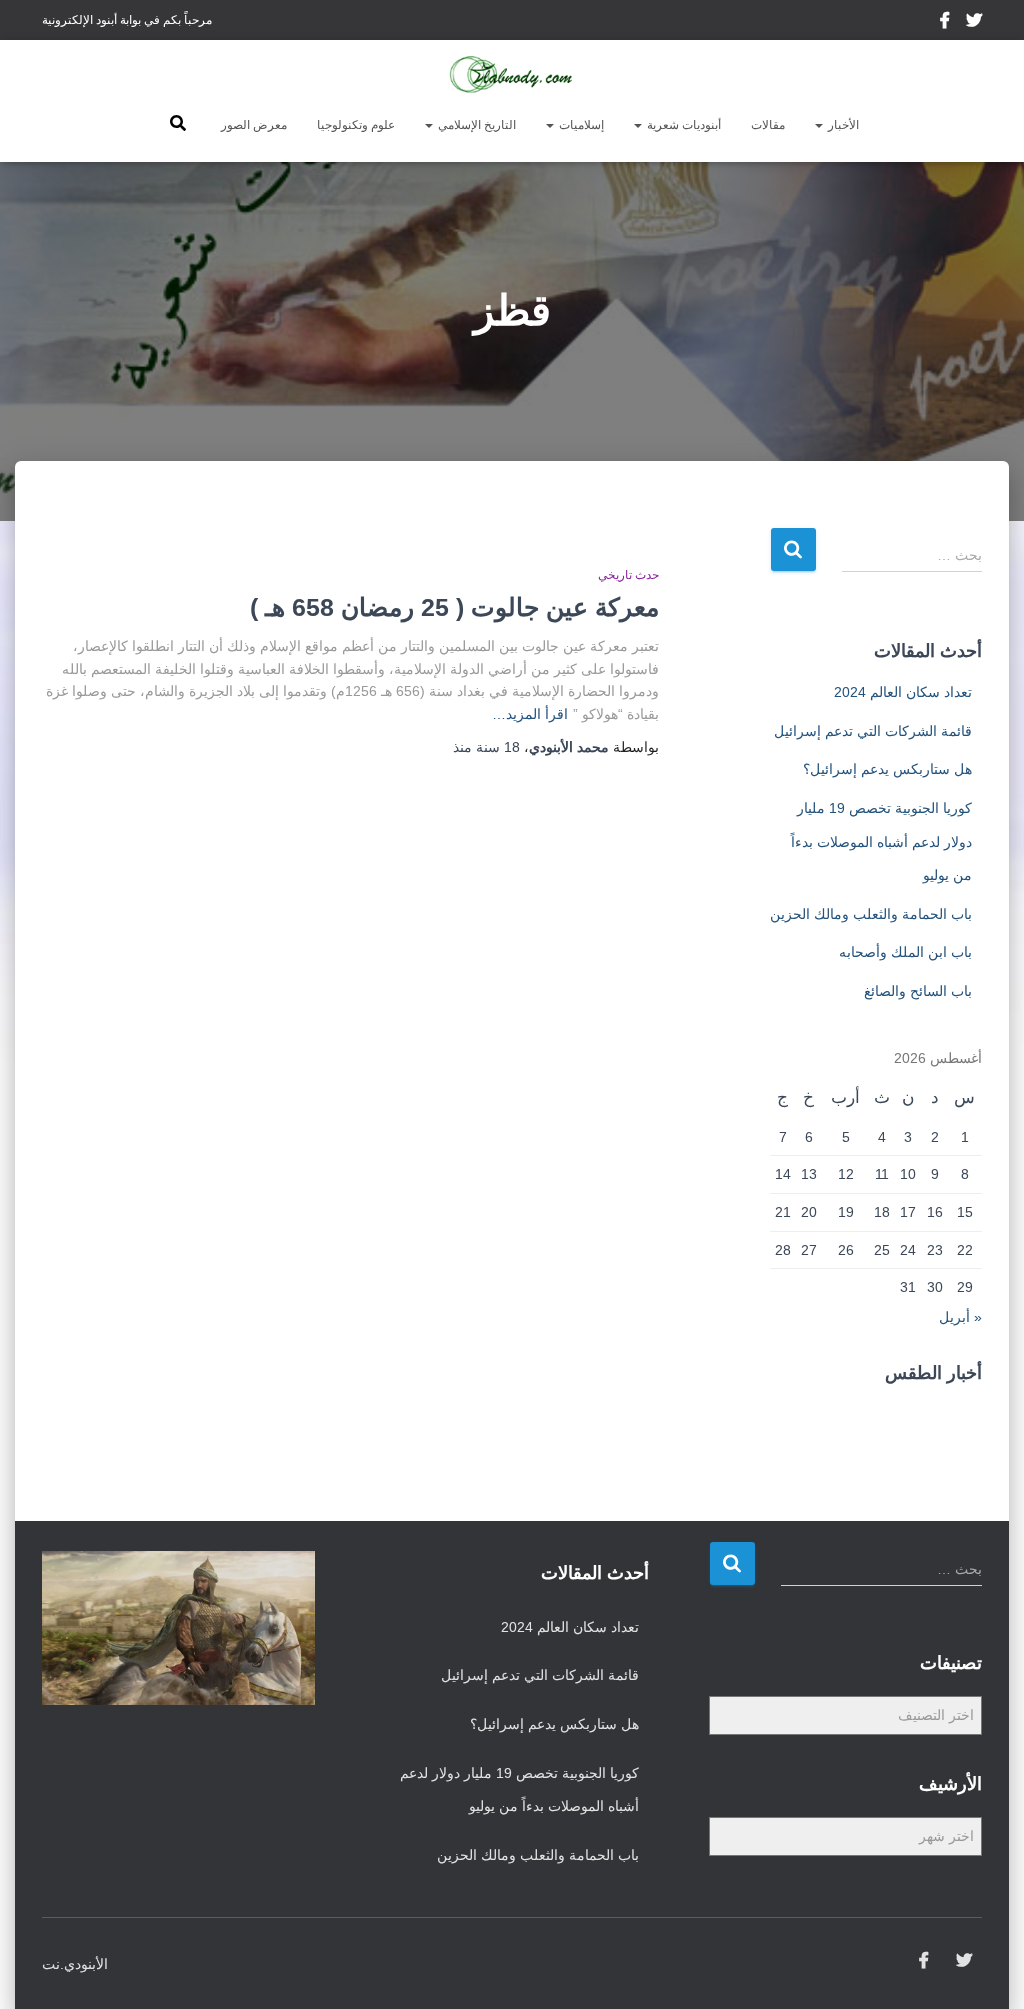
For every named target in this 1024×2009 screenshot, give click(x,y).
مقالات (768, 125)
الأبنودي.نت (75, 1964)
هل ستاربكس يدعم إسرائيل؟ (887, 769)
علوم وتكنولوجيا (356, 125)
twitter (974, 23)
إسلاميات (580, 125)
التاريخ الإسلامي (475, 125)
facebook (946, 23)
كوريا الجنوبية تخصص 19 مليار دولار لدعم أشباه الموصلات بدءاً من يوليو (881, 841)
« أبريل (960, 1317)
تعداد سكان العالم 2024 (903, 692)
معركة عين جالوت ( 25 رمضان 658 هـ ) (454, 607)
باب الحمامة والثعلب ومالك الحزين (871, 914)
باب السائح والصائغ (918, 991)
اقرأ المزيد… (530, 714)
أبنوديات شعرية (682, 125)
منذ (486, 747)
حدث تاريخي (628, 575)
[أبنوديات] (511, 75)
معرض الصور (254, 125)
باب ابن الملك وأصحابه (905, 952)
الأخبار (842, 125)
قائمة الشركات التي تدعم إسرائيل (873, 731)
